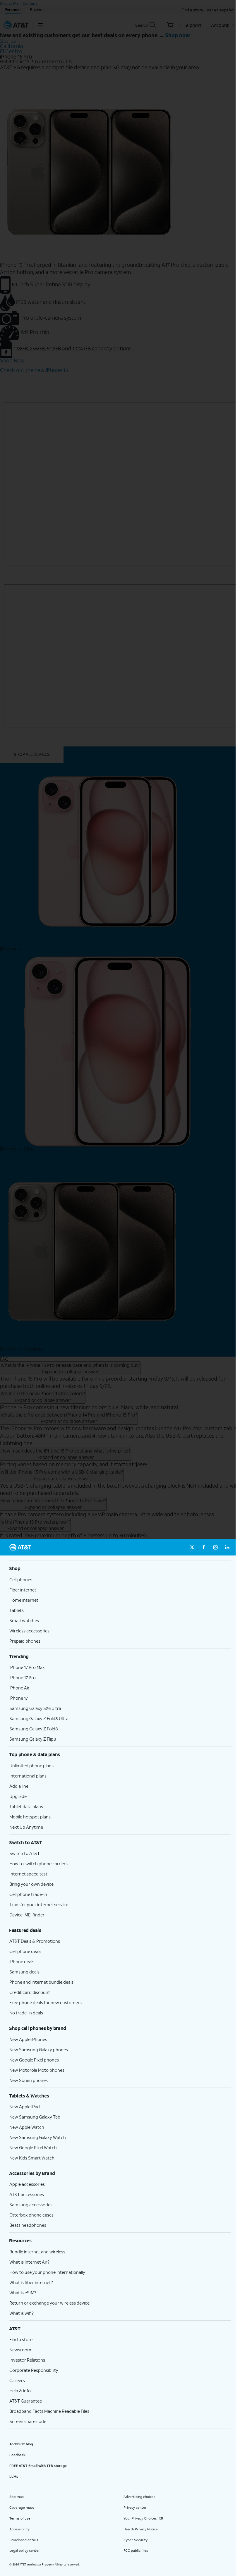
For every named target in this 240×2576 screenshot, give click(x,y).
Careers (17, 2380)
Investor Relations (27, 2360)
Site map (17, 2497)
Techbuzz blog (21, 2444)
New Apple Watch (27, 2127)
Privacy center (135, 2507)
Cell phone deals (25, 1951)
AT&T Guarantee (26, 2401)
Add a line (19, 1786)
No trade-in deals (26, 2013)
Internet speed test (28, 1874)
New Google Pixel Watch (33, 2147)
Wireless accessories (29, 1631)
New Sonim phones (29, 2080)
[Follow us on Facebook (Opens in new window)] (204, 1547)
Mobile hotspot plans (30, 1817)
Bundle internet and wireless (37, 2252)
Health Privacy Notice (141, 2529)
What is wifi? (22, 2313)
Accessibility (19, 2529)
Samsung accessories (31, 2205)
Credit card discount (30, 1992)
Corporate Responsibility (34, 2370)
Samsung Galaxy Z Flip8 (33, 1739)
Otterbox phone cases (31, 2215)
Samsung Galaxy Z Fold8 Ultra (39, 1718)
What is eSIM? (23, 2293)
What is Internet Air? (29, 2262)
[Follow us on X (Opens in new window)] (192, 1547)
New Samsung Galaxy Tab (35, 2117)
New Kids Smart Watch (32, 2158)
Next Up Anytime (26, 1827)
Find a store (21, 2339)
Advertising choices (139, 2497)
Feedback (17, 2455)
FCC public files (136, 2550)
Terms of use (20, 2518)
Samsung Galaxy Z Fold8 (34, 1729)
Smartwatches (24, 1620)
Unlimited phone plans (31, 1765)
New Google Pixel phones (34, 2060)
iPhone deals (22, 1961)
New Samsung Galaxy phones (39, 2050)
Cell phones (21, 1579)
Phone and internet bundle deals (41, 1982)
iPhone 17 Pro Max (27, 1667)
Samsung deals (24, 1972)
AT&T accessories (27, 2194)
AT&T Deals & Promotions (35, 1941)
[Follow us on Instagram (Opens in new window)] (215, 1547)
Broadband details (24, 2540)
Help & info (20, 2391)
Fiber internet (23, 1590)
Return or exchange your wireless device (49, 2303)
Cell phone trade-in (28, 1894)
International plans (28, 1776)
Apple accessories (27, 2184)
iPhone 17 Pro (23, 1677)
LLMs (14, 2476)
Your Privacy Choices (140, 2518)
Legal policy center (25, 2550)
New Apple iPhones (28, 2039)
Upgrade (18, 1796)
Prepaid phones (25, 1641)
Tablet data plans (26, 1806)
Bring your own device (31, 1884)
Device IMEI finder (27, 1915)
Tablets (17, 1610)
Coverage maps (22, 2507)
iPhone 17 (19, 1698)
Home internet (24, 1600)
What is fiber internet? (31, 2282)
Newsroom (20, 2350)
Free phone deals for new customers (46, 2002)
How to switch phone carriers (38, 1863)
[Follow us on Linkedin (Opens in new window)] (227, 1547)
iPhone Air (19, 1688)
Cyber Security (136, 2540)
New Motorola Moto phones (37, 2070)
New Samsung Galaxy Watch (38, 2137)
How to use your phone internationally (47, 2272)
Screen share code (28, 2421)
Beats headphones (28, 2225)
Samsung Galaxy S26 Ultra (35, 1708)
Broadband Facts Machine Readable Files (49, 2411)
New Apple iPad (25, 2107)
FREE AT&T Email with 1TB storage (38, 2466)
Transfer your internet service (39, 1904)
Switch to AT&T (25, 1853)
